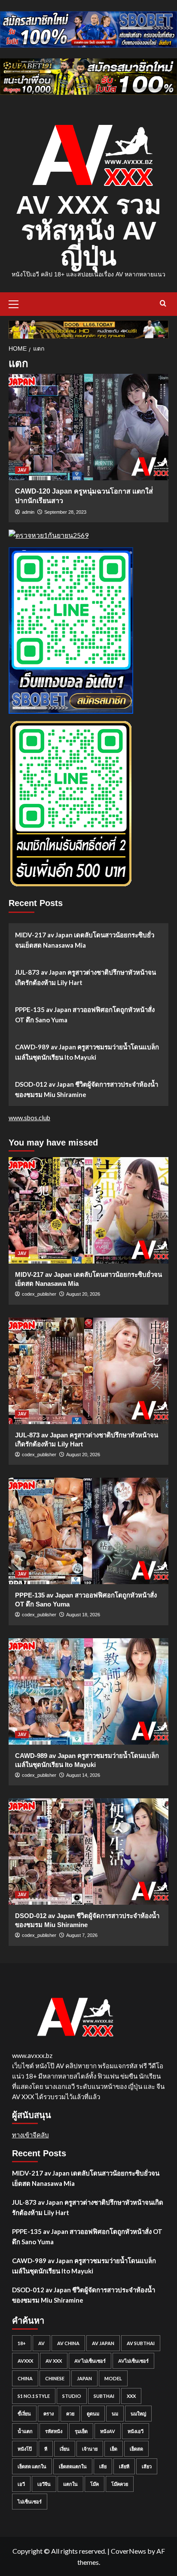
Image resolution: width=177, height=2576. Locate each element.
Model (113, 2378)
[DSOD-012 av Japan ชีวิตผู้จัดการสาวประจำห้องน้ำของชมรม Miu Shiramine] (88, 1852)
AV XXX (54, 2361)
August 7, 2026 (82, 1935)
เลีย (103, 2466)
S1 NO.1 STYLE (34, 2396)
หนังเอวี (136, 2431)
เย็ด (114, 2449)
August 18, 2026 (83, 1615)
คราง (49, 2414)
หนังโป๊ (25, 2449)
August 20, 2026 (83, 1294)
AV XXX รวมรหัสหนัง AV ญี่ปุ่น (89, 231)
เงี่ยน (65, 2449)
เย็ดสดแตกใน (73, 2466)
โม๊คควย (120, 2484)
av (41, 2343)
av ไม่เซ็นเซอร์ (90, 2361)
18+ (22, 2343)
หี (46, 2449)
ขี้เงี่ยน (24, 2414)
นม (115, 2414)
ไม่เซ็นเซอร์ (30, 2502)
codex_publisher (39, 1294)
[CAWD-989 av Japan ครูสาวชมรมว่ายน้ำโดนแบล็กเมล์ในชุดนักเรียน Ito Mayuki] (88, 1691)
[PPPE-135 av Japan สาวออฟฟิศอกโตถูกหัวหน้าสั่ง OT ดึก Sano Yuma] (88, 1531)
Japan (84, 2378)
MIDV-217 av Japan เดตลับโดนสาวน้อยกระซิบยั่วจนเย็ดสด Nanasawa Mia (85, 940)
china (25, 2378)
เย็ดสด (136, 2449)
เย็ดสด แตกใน (32, 2466)
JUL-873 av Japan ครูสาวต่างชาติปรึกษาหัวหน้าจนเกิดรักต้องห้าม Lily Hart (85, 977)
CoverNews (128, 2551)
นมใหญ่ (138, 2414)
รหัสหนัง (54, 2431)
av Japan (103, 2343)
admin (28, 512)
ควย (70, 2414)
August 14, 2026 (83, 1775)
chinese (55, 2378)
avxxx (25, 2361)
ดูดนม (93, 2414)
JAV (22, 470)
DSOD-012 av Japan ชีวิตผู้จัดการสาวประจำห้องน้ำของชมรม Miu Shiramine (87, 1089)
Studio (72, 2396)
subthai (104, 2396)
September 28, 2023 (65, 512)
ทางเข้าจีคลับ (31, 2135)
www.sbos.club (29, 1118)
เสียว (147, 2466)
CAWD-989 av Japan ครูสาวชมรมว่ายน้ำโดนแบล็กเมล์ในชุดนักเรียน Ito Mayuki (87, 1052)
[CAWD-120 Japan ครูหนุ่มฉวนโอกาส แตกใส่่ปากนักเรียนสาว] (88, 427)
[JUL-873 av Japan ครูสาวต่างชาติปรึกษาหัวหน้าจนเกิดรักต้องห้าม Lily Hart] (88, 1371)
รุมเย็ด (81, 2431)
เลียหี (124, 2466)
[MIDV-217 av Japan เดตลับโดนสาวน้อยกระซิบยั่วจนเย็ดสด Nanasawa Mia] (88, 1210)
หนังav (108, 2431)
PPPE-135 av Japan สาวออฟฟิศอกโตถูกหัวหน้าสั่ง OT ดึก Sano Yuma (85, 1015)
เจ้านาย (90, 2449)
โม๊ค (95, 2484)
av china (68, 2343)
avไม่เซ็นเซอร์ (133, 2361)
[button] (17, 303)
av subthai (141, 2343)
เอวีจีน (44, 2484)
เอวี (21, 2484)
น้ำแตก (25, 2431)
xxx (131, 2396)
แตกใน (70, 2484)
